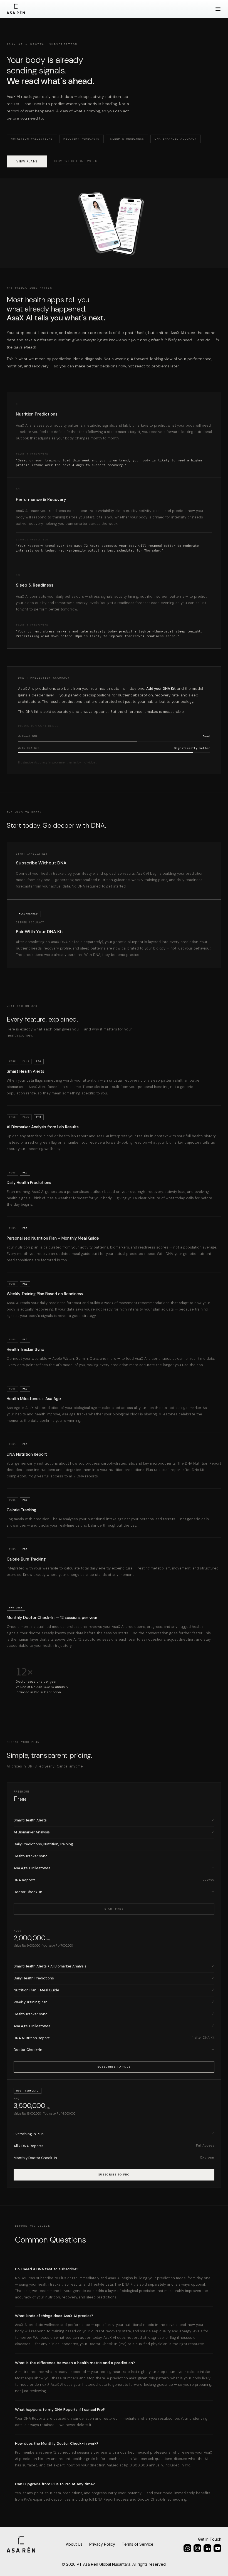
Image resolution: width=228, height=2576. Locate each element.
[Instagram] (187, 2548)
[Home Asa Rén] (16, 9)
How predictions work (75, 161)
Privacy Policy (102, 2544)
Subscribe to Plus (114, 2066)
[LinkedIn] (207, 2548)
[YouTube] (217, 2548)
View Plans (27, 161)
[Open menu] (218, 9)
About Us (74, 2544)
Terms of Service (138, 2544)
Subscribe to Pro (114, 2175)
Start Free (114, 1908)
